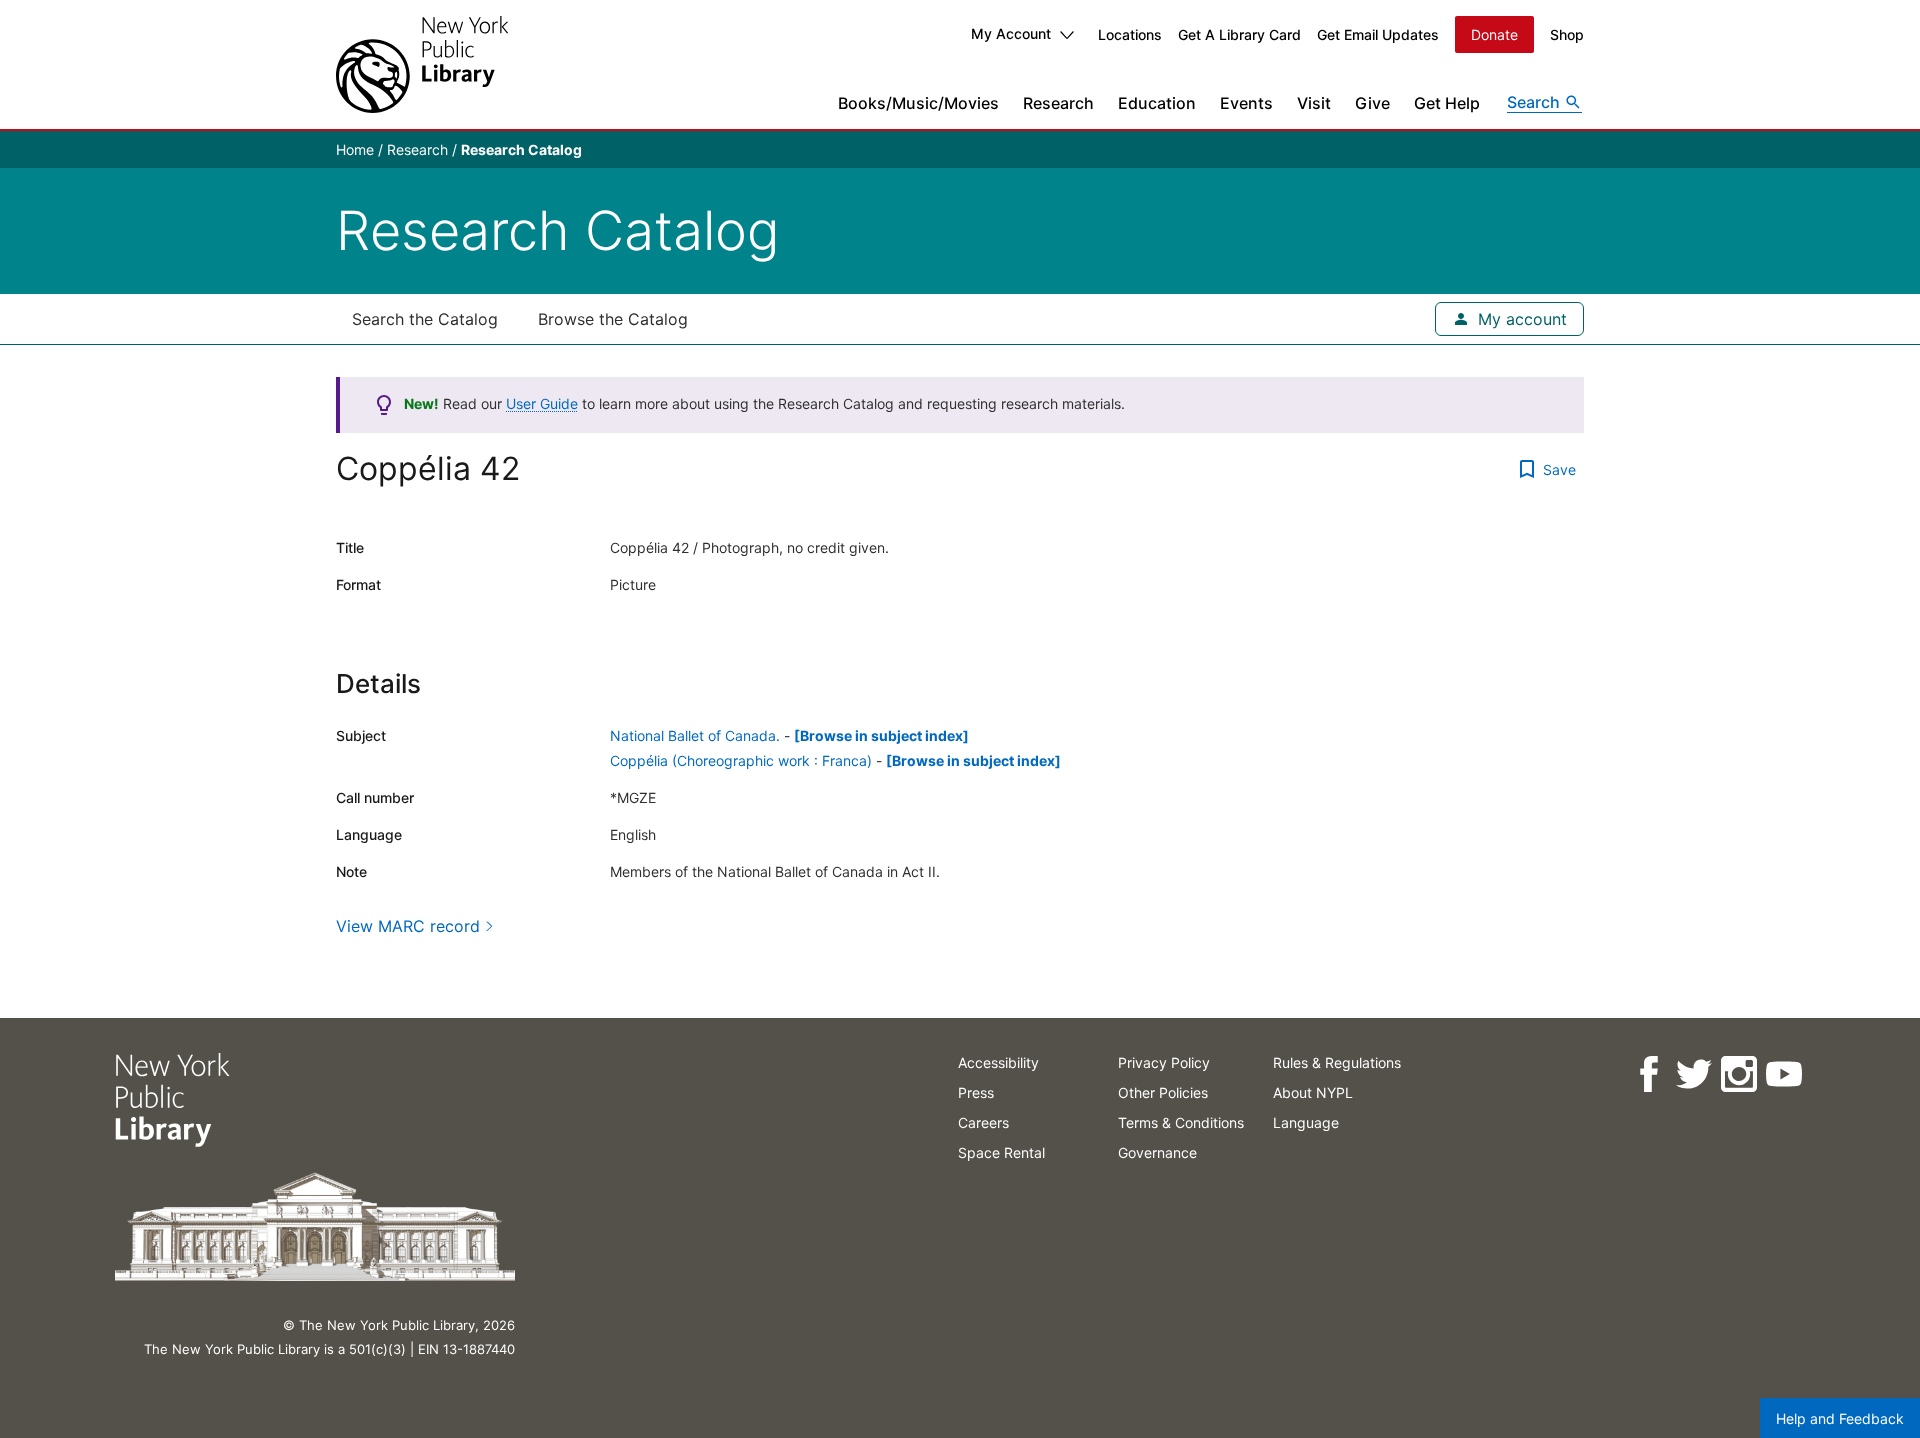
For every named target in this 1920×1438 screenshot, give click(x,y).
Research (1058, 103)
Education (1157, 103)
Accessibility (998, 1062)
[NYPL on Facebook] (1647, 1074)
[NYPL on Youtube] (1782, 1074)
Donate (1494, 34)
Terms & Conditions (1181, 1122)
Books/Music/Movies (918, 103)
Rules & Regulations (1337, 1062)
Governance (1157, 1152)
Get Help (1447, 103)
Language (1306, 1122)
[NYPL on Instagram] (1737, 1074)
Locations (1130, 34)
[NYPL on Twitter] (1692, 1074)
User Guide (542, 403)
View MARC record (408, 926)
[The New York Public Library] (422, 64)
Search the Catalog (425, 319)
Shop (1567, 34)
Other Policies (1163, 1092)
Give (1372, 103)
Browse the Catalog (613, 319)
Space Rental (1001, 1152)
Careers (983, 1122)
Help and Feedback (1840, 1418)
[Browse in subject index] (881, 735)
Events (1246, 103)
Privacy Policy (1164, 1062)
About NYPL (1313, 1092)
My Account (1011, 33)
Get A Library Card (1239, 34)
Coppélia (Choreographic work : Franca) (741, 760)
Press (976, 1092)
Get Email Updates (1378, 34)
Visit (1314, 103)
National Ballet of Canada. (695, 735)
